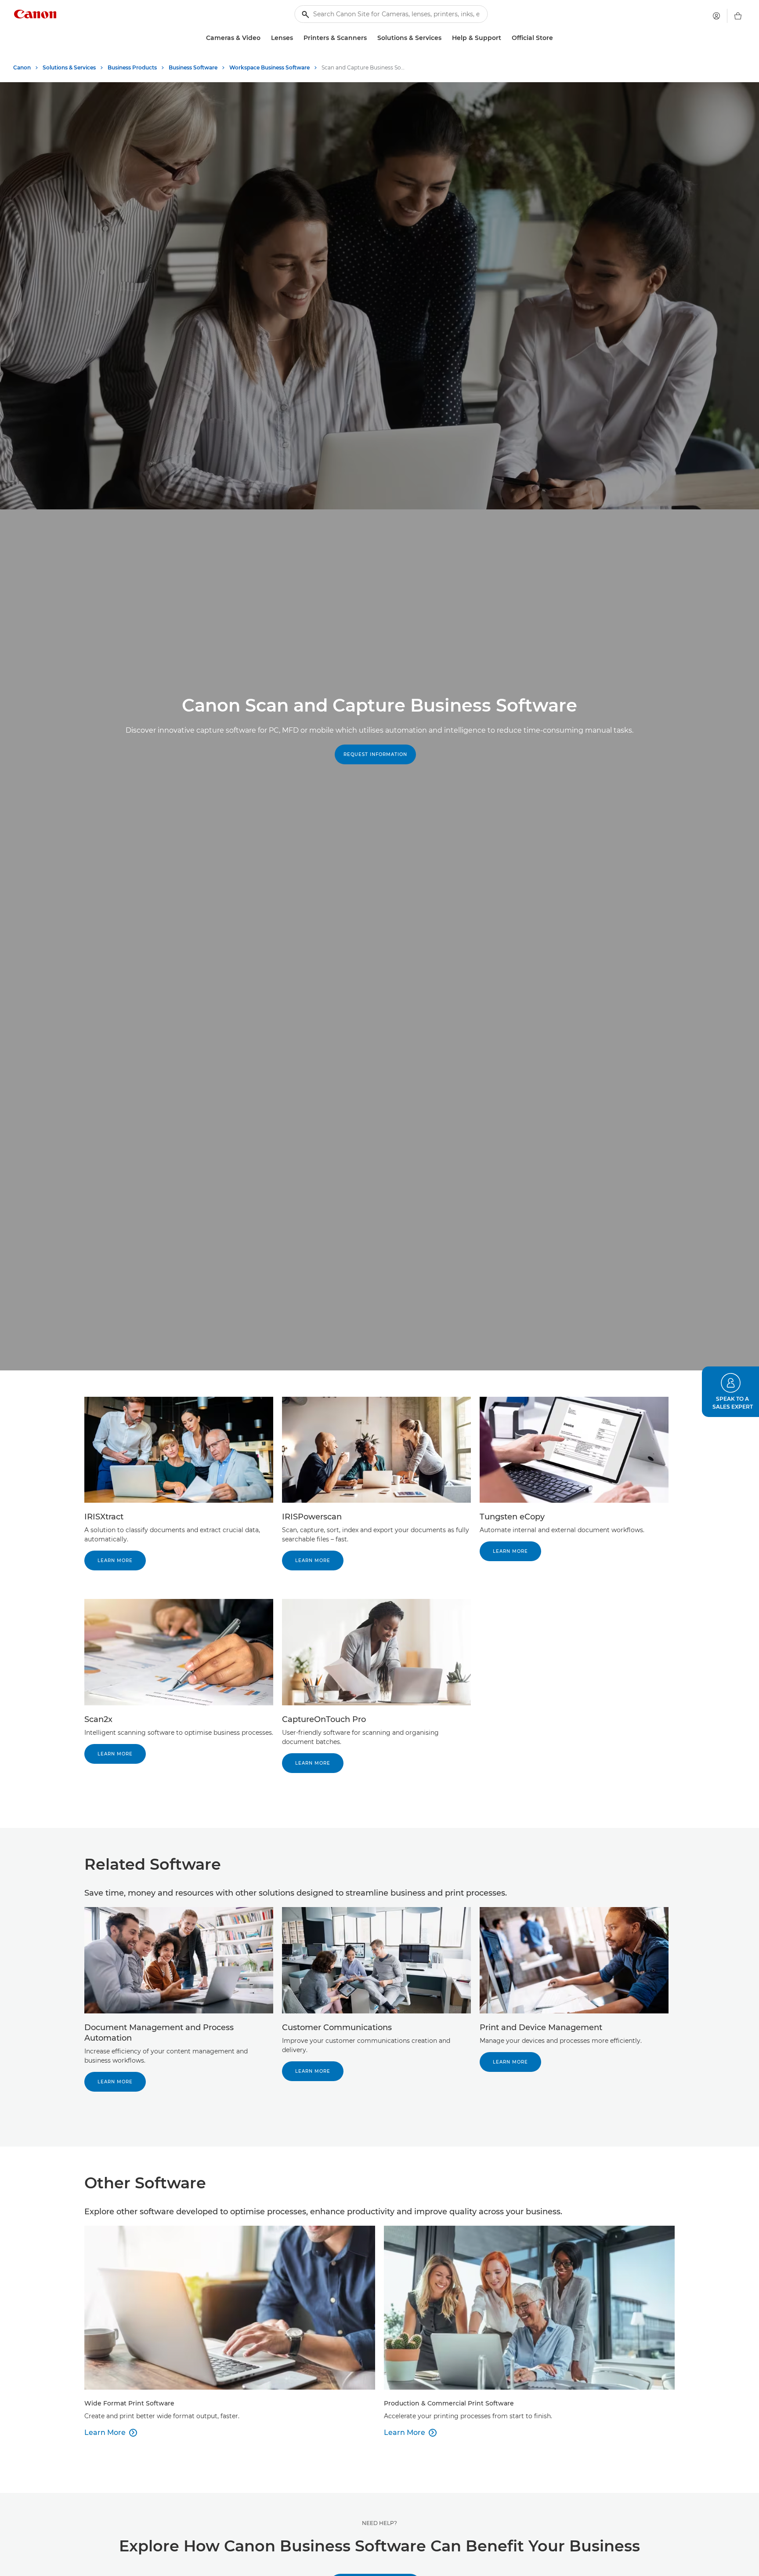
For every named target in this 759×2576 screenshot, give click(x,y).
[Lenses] (296, 38)
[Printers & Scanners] (370, 38)
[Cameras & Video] (264, 38)
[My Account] (716, 16)
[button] (730, 1392)
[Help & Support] (505, 38)
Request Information (375, 754)
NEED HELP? (379, 2523)
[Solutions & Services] (445, 38)
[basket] (738, 16)
